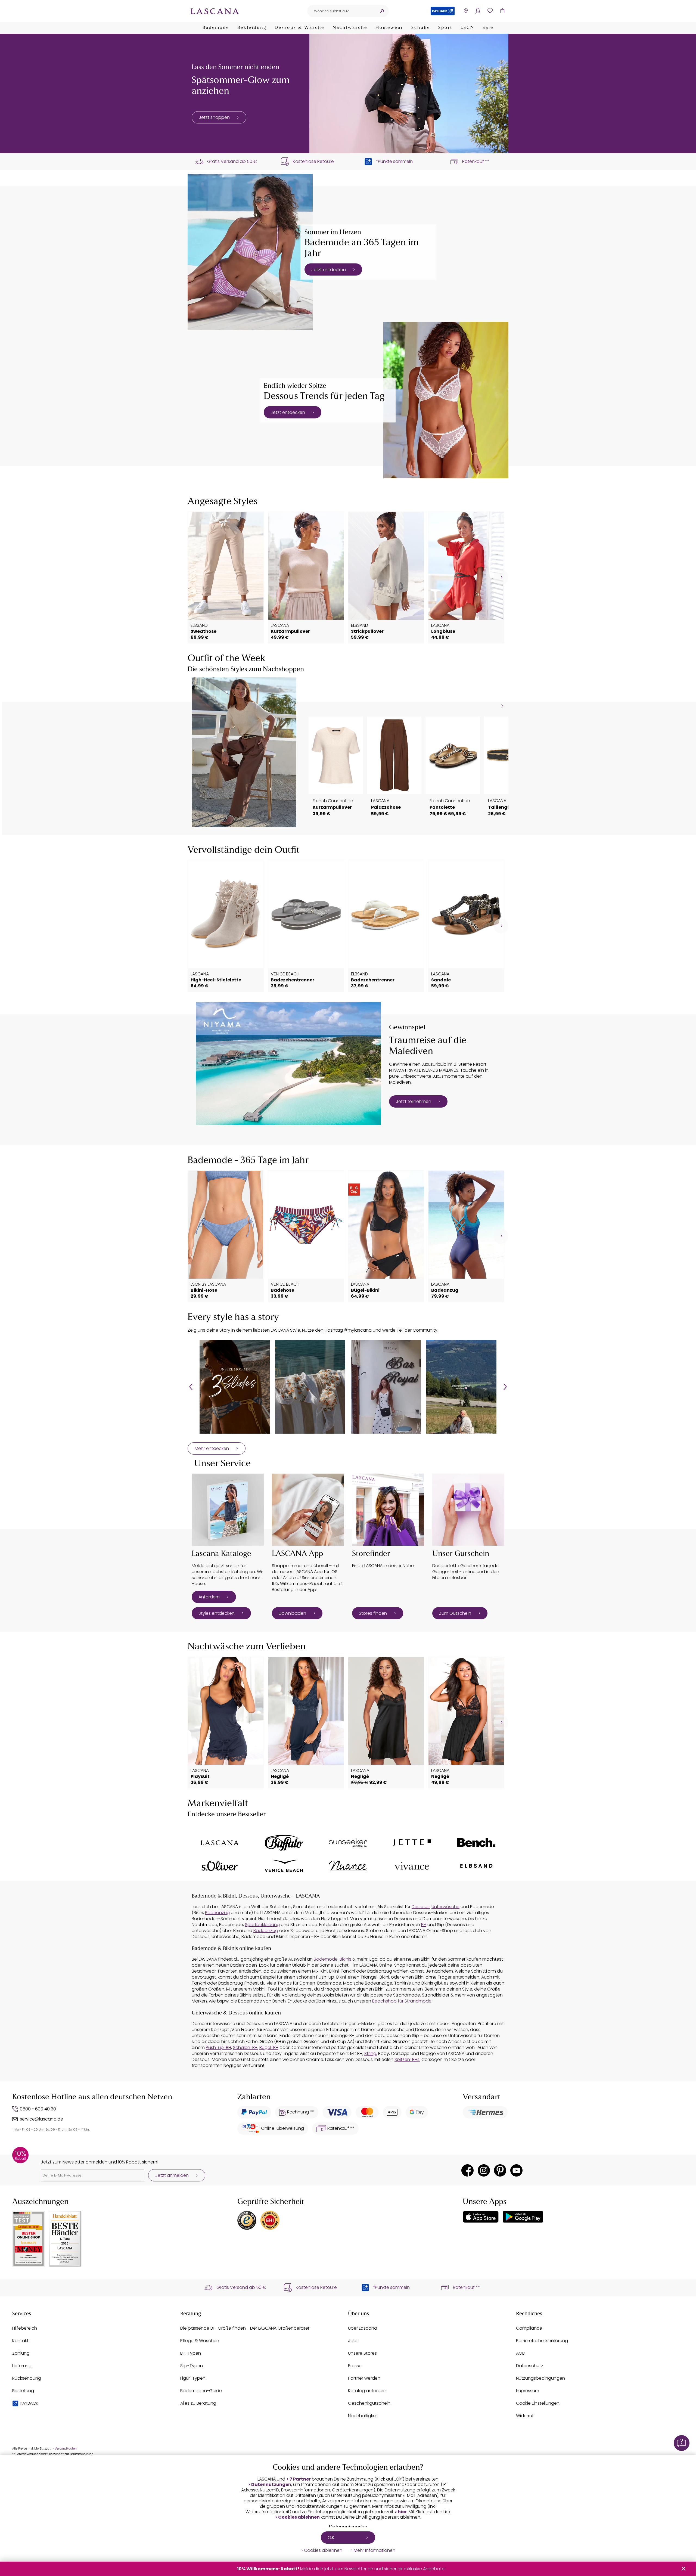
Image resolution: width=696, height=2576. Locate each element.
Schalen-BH (245, 2048)
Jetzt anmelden (172, 2175)
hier (402, 2512)
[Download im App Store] (481, 2217)
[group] (235, 1387)
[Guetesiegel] (270, 2220)
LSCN (467, 28)
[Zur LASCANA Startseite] (215, 11)
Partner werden (364, 2378)
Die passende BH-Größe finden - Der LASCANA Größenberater (245, 2328)
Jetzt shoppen (214, 117)
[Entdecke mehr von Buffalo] (284, 1843)
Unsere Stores (362, 2353)
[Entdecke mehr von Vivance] (412, 1866)
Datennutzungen (271, 2485)
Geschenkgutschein (369, 2403)
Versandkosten (66, 2449)
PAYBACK (29, 2403)
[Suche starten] (382, 11)
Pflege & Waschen (200, 2341)
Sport (445, 28)
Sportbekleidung (262, 1925)
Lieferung (22, 2366)
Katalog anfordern (368, 2391)
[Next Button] (505, 1387)
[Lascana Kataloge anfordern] (228, 1510)
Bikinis (345, 1959)
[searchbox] (341, 11)
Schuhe (421, 28)
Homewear (389, 28)
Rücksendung (27, 2378)
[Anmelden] (478, 11)
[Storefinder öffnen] (466, 11)
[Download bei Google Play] (523, 2217)
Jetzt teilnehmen (414, 1101)
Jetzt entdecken (329, 269)
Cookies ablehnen (299, 2517)
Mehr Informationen (375, 2550)
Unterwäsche (445, 1907)
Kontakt (20, 2341)
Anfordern (209, 1597)
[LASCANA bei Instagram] (484, 2170)
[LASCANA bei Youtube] (516, 2170)
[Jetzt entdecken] (250, 252)
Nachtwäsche (350, 28)
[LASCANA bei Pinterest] (500, 2170)
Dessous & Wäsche (299, 28)
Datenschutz (530, 2366)
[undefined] (501, 577)
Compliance (529, 2328)
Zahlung (21, 2353)
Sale (488, 28)
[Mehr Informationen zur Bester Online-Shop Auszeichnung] (29, 2239)
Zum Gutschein (455, 1613)
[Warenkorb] (502, 11)
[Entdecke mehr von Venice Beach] (284, 1866)
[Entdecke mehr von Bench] (476, 1843)
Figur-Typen (193, 2378)
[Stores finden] (388, 1510)
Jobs (353, 2341)
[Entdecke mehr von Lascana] (220, 1843)
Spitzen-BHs (407, 2059)
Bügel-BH (269, 2048)
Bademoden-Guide (201, 2391)
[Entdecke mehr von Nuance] (348, 1866)
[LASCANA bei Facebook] (467, 2170)
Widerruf (525, 2416)
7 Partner (300, 2479)
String (370, 2053)
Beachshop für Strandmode (402, 2001)
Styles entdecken (217, 1613)
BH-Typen (191, 2353)
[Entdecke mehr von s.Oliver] (220, 1866)
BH (424, 1925)
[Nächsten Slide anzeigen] (502, 706)
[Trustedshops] (247, 2220)
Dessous (421, 1907)
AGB (520, 2353)
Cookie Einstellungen (538, 2403)
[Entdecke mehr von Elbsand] (476, 1866)
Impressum (528, 2391)
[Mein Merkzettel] (490, 11)
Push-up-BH (218, 2048)
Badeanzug (217, 1913)
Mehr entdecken (212, 1448)
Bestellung (23, 2391)
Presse (355, 2366)
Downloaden (292, 1613)
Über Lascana (363, 2328)
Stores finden (373, 1613)
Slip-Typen (192, 2366)
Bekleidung (252, 28)
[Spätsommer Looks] (409, 94)
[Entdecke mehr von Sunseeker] (348, 1843)
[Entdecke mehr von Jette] (412, 1843)
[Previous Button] (191, 1387)
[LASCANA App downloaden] (308, 1510)
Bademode (216, 28)
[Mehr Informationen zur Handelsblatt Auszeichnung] (65, 2239)
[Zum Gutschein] (468, 1510)
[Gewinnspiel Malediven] (288, 1064)
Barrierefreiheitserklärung (542, 2341)
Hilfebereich (25, 2328)
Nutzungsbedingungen (540, 2378)
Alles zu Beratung (198, 2403)
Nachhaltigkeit (363, 2416)
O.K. (331, 2538)
